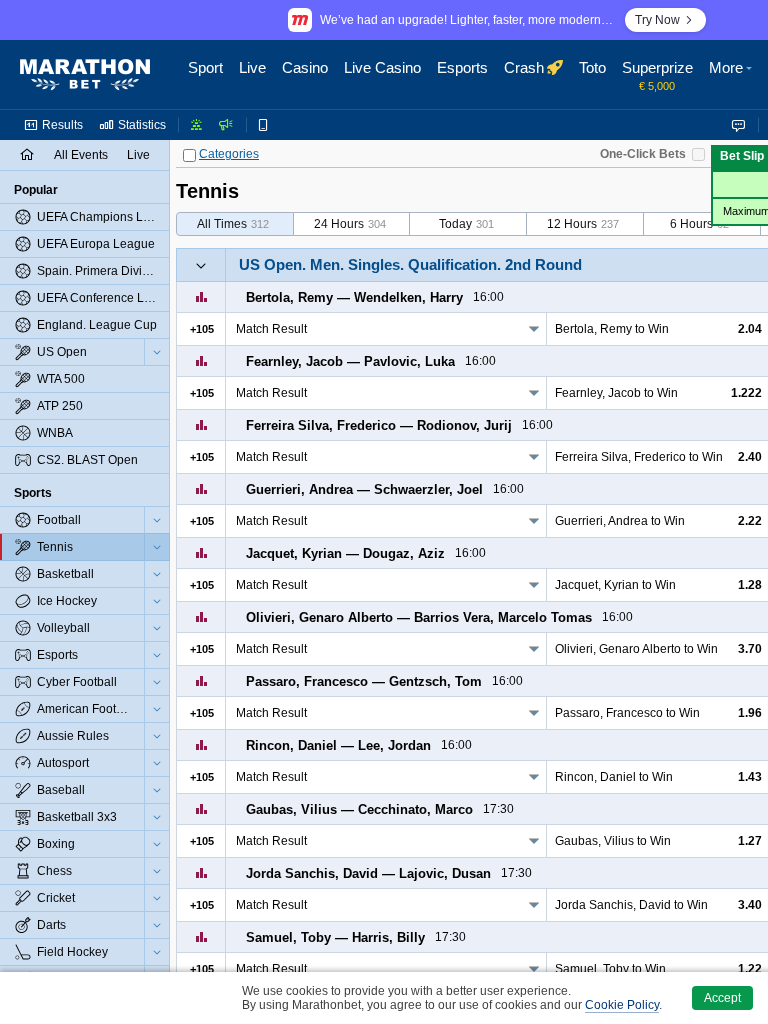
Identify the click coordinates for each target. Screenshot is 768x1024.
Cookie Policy (622, 1005)
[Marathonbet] (85, 75)
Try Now (657, 20)
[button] (733, 75)
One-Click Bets (643, 154)
